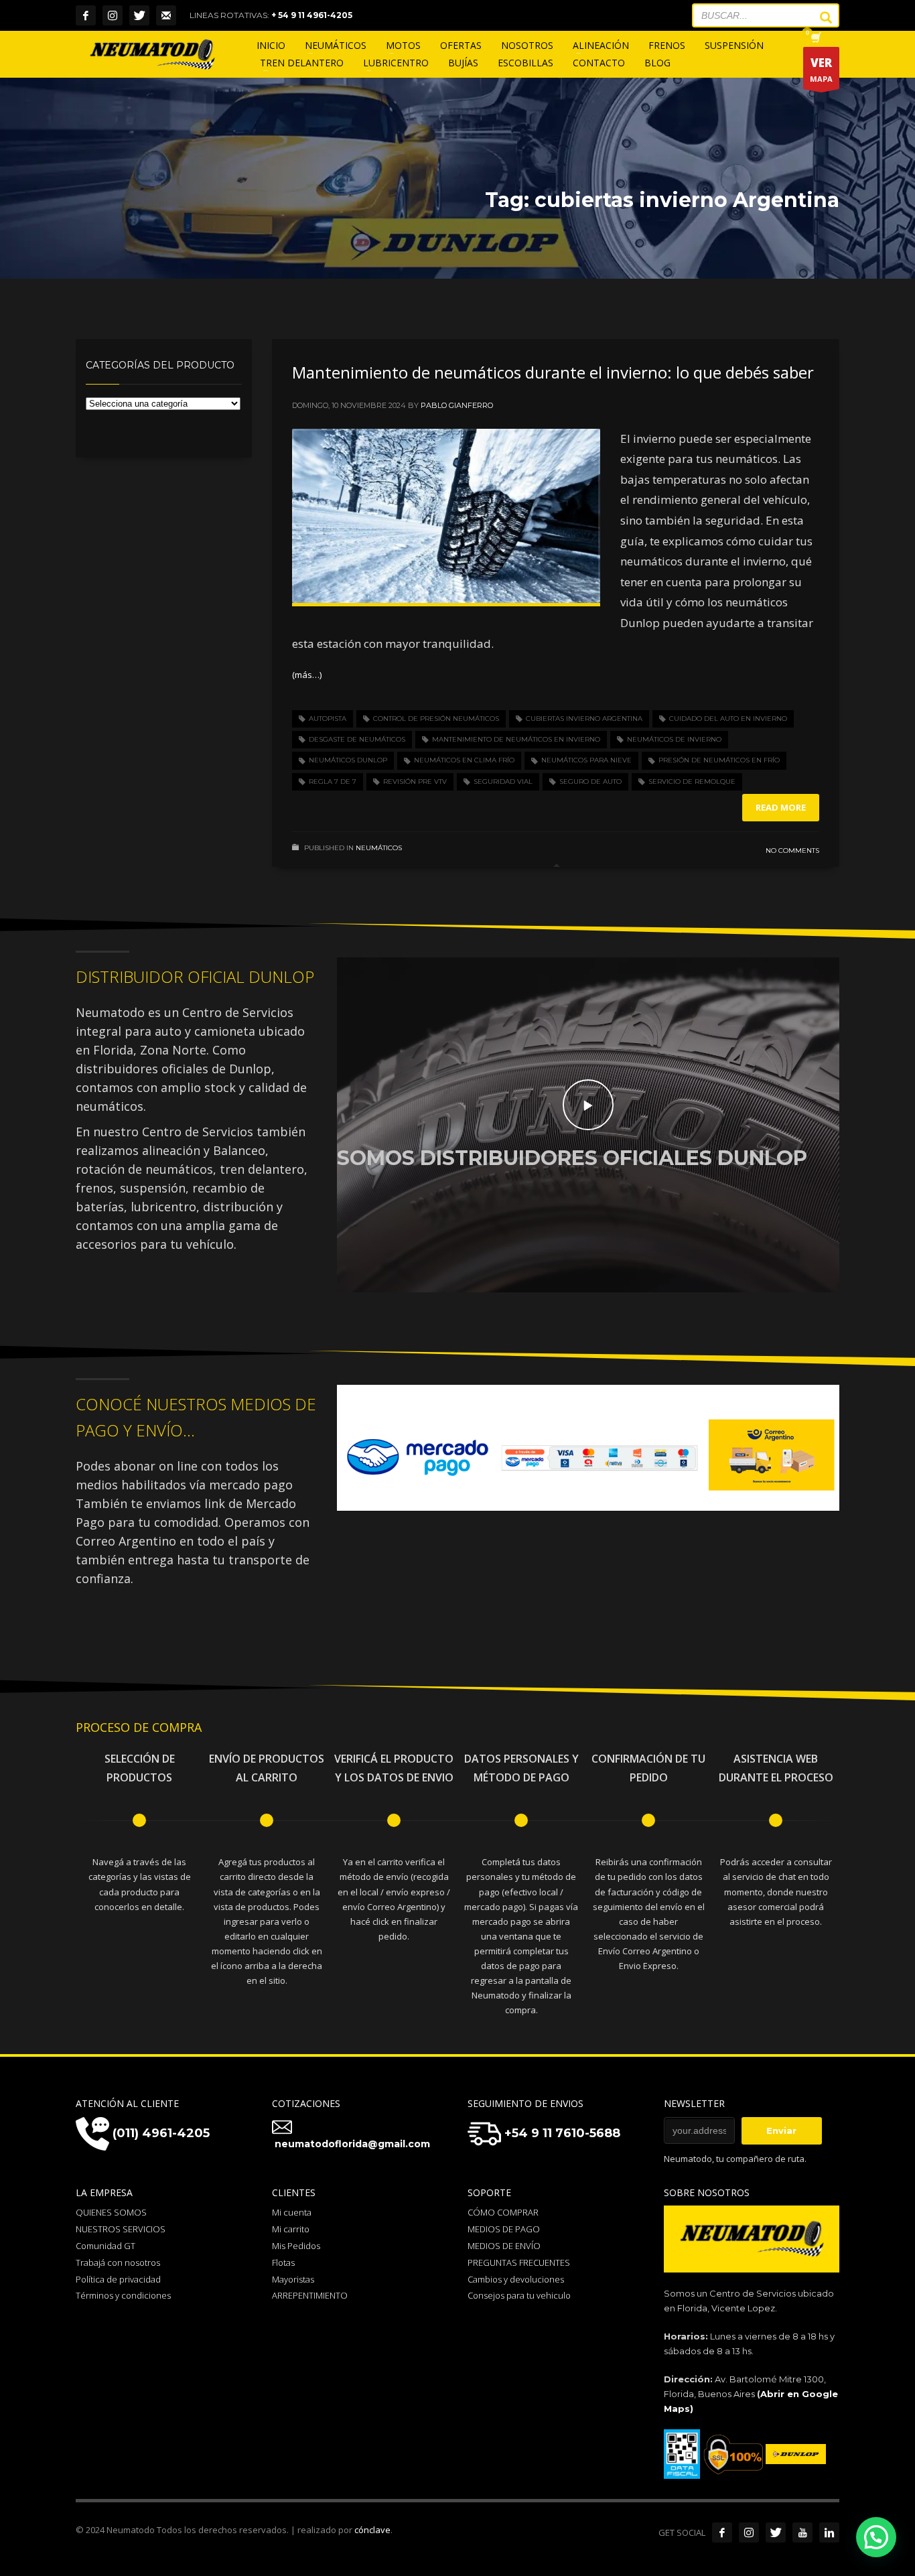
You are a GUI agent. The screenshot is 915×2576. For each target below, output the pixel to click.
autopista (328, 719)
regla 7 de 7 (333, 782)
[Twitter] (139, 15)
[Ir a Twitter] (776, 2532)
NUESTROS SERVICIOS (121, 2229)
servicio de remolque (692, 782)
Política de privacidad (118, 2279)
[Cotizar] (166, 15)
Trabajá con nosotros (118, 2262)
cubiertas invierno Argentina (584, 719)
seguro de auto (590, 782)
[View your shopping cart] (815, 39)
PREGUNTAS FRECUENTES (519, 2262)
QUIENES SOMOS (111, 2212)
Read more (781, 807)
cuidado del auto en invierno (728, 719)
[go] (819, 17)
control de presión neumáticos (436, 719)
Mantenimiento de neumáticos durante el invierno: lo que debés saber (553, 372)
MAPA (821, 69)
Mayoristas (293, 2279)
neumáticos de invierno (674, 739)
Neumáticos (379, 848)
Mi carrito (291, 2229)
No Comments (792, 851)
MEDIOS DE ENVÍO (504, 2246)
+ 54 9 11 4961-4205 (312, 15)
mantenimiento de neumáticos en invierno (516, 739)
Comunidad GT (105, 2246)
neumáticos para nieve (586, 760)
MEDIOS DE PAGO (504, 2229)
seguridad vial (503, 782)
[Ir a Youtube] (802, 2532)
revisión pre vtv (415, 782)
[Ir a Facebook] (722, 2532)
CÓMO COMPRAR (503, 2212)
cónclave (372, 2530)
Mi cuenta (292, 2212)
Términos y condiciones (123, 2295)
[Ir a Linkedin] (829, 2532)
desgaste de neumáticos (357, 739)
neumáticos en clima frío (464, 760)
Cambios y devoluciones (516, 2279)
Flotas (283, 2262)
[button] (876, 2537)
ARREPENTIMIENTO (310, 2295)
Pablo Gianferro (457, 405)
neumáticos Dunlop (348, 760)
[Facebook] (86, 15)
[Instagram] (113, 15)
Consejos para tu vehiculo (519, 2295)
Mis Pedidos (296, 2246)
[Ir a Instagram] (749, 2532)
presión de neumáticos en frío (719, 760)
